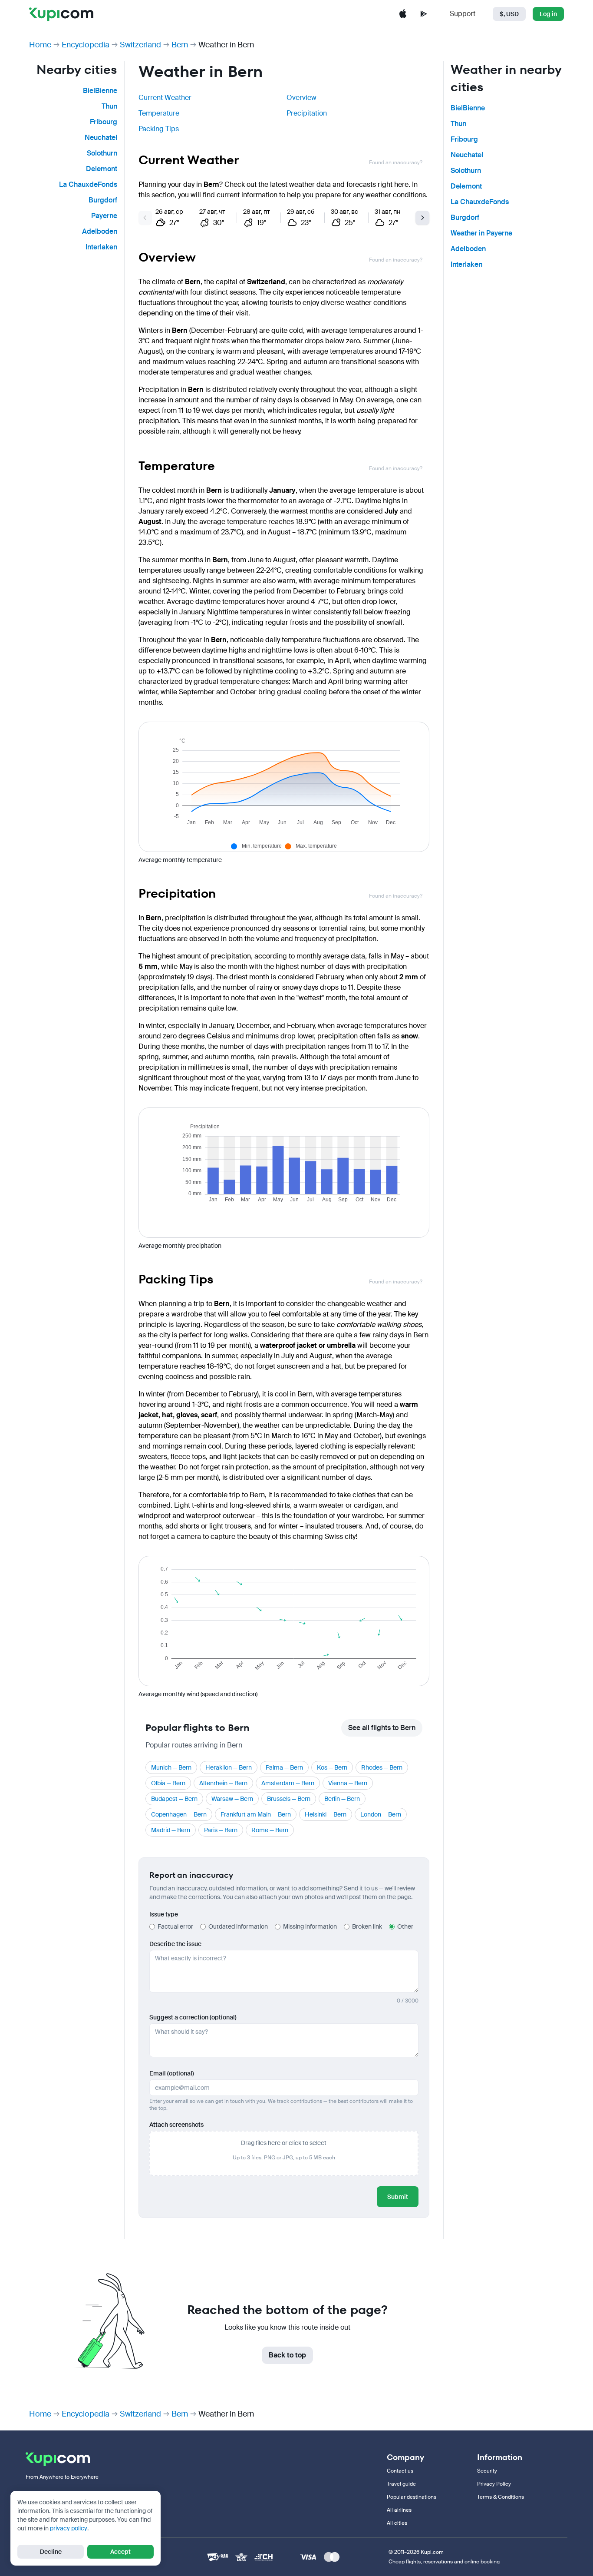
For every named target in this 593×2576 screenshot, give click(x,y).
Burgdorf (103, 200)
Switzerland (140, 45)
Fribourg (104, 122)
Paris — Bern (221, 1830)
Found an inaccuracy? (396, 162)
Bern (180, 45)
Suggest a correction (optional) (193, 2017)
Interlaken (101, 247)
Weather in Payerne (481, 233)
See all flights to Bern (382, 1728)
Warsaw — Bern (232, 1799)
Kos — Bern (332, 1767)
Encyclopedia (86, 45)
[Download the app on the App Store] (403, 14)
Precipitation (307, 113)
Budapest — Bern (174, 1799)
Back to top (287, 2355)
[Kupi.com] (61, 14)
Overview (301, 98)
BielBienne (100, 91)
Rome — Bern (270, 1830)
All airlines (399, 2510)
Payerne (104, 216)
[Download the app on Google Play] (424, 14)
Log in (548, 14)
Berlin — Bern (342, 1799)
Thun (109, 106)
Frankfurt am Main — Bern (256, 1814)
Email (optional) (172, 2073)
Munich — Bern (171, 1767)
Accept (120, 2552)
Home (40, 45)
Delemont (102, 169)
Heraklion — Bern (229, 1767)
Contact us (400, 2471)
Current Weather (165, 98)
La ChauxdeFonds (88, 184)
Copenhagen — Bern (179, 1814)
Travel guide (401, 2484)
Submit (398, 2197)
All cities (397, 2523)
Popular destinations (412, 2497)
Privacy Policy (494, 2484)
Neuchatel (101, 138)
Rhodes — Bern (382, 1767)
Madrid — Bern (171, 1830)
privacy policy (69, 2528)
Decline (51, 2552)
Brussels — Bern (289, 1799)
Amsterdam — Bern (288, 1783)
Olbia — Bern (168, 1783)
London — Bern (381, 1814)
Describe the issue (175, 1944)
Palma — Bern (284, 1767)
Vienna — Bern (348, 1783)
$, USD (509, 14)
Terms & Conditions (501, 2497)
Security (487, 2471)
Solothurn (102, 153)
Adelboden (100, 231)
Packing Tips (159, 129)
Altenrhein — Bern (223, 1783)
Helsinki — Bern (326, 1814)
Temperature (159, 113)
